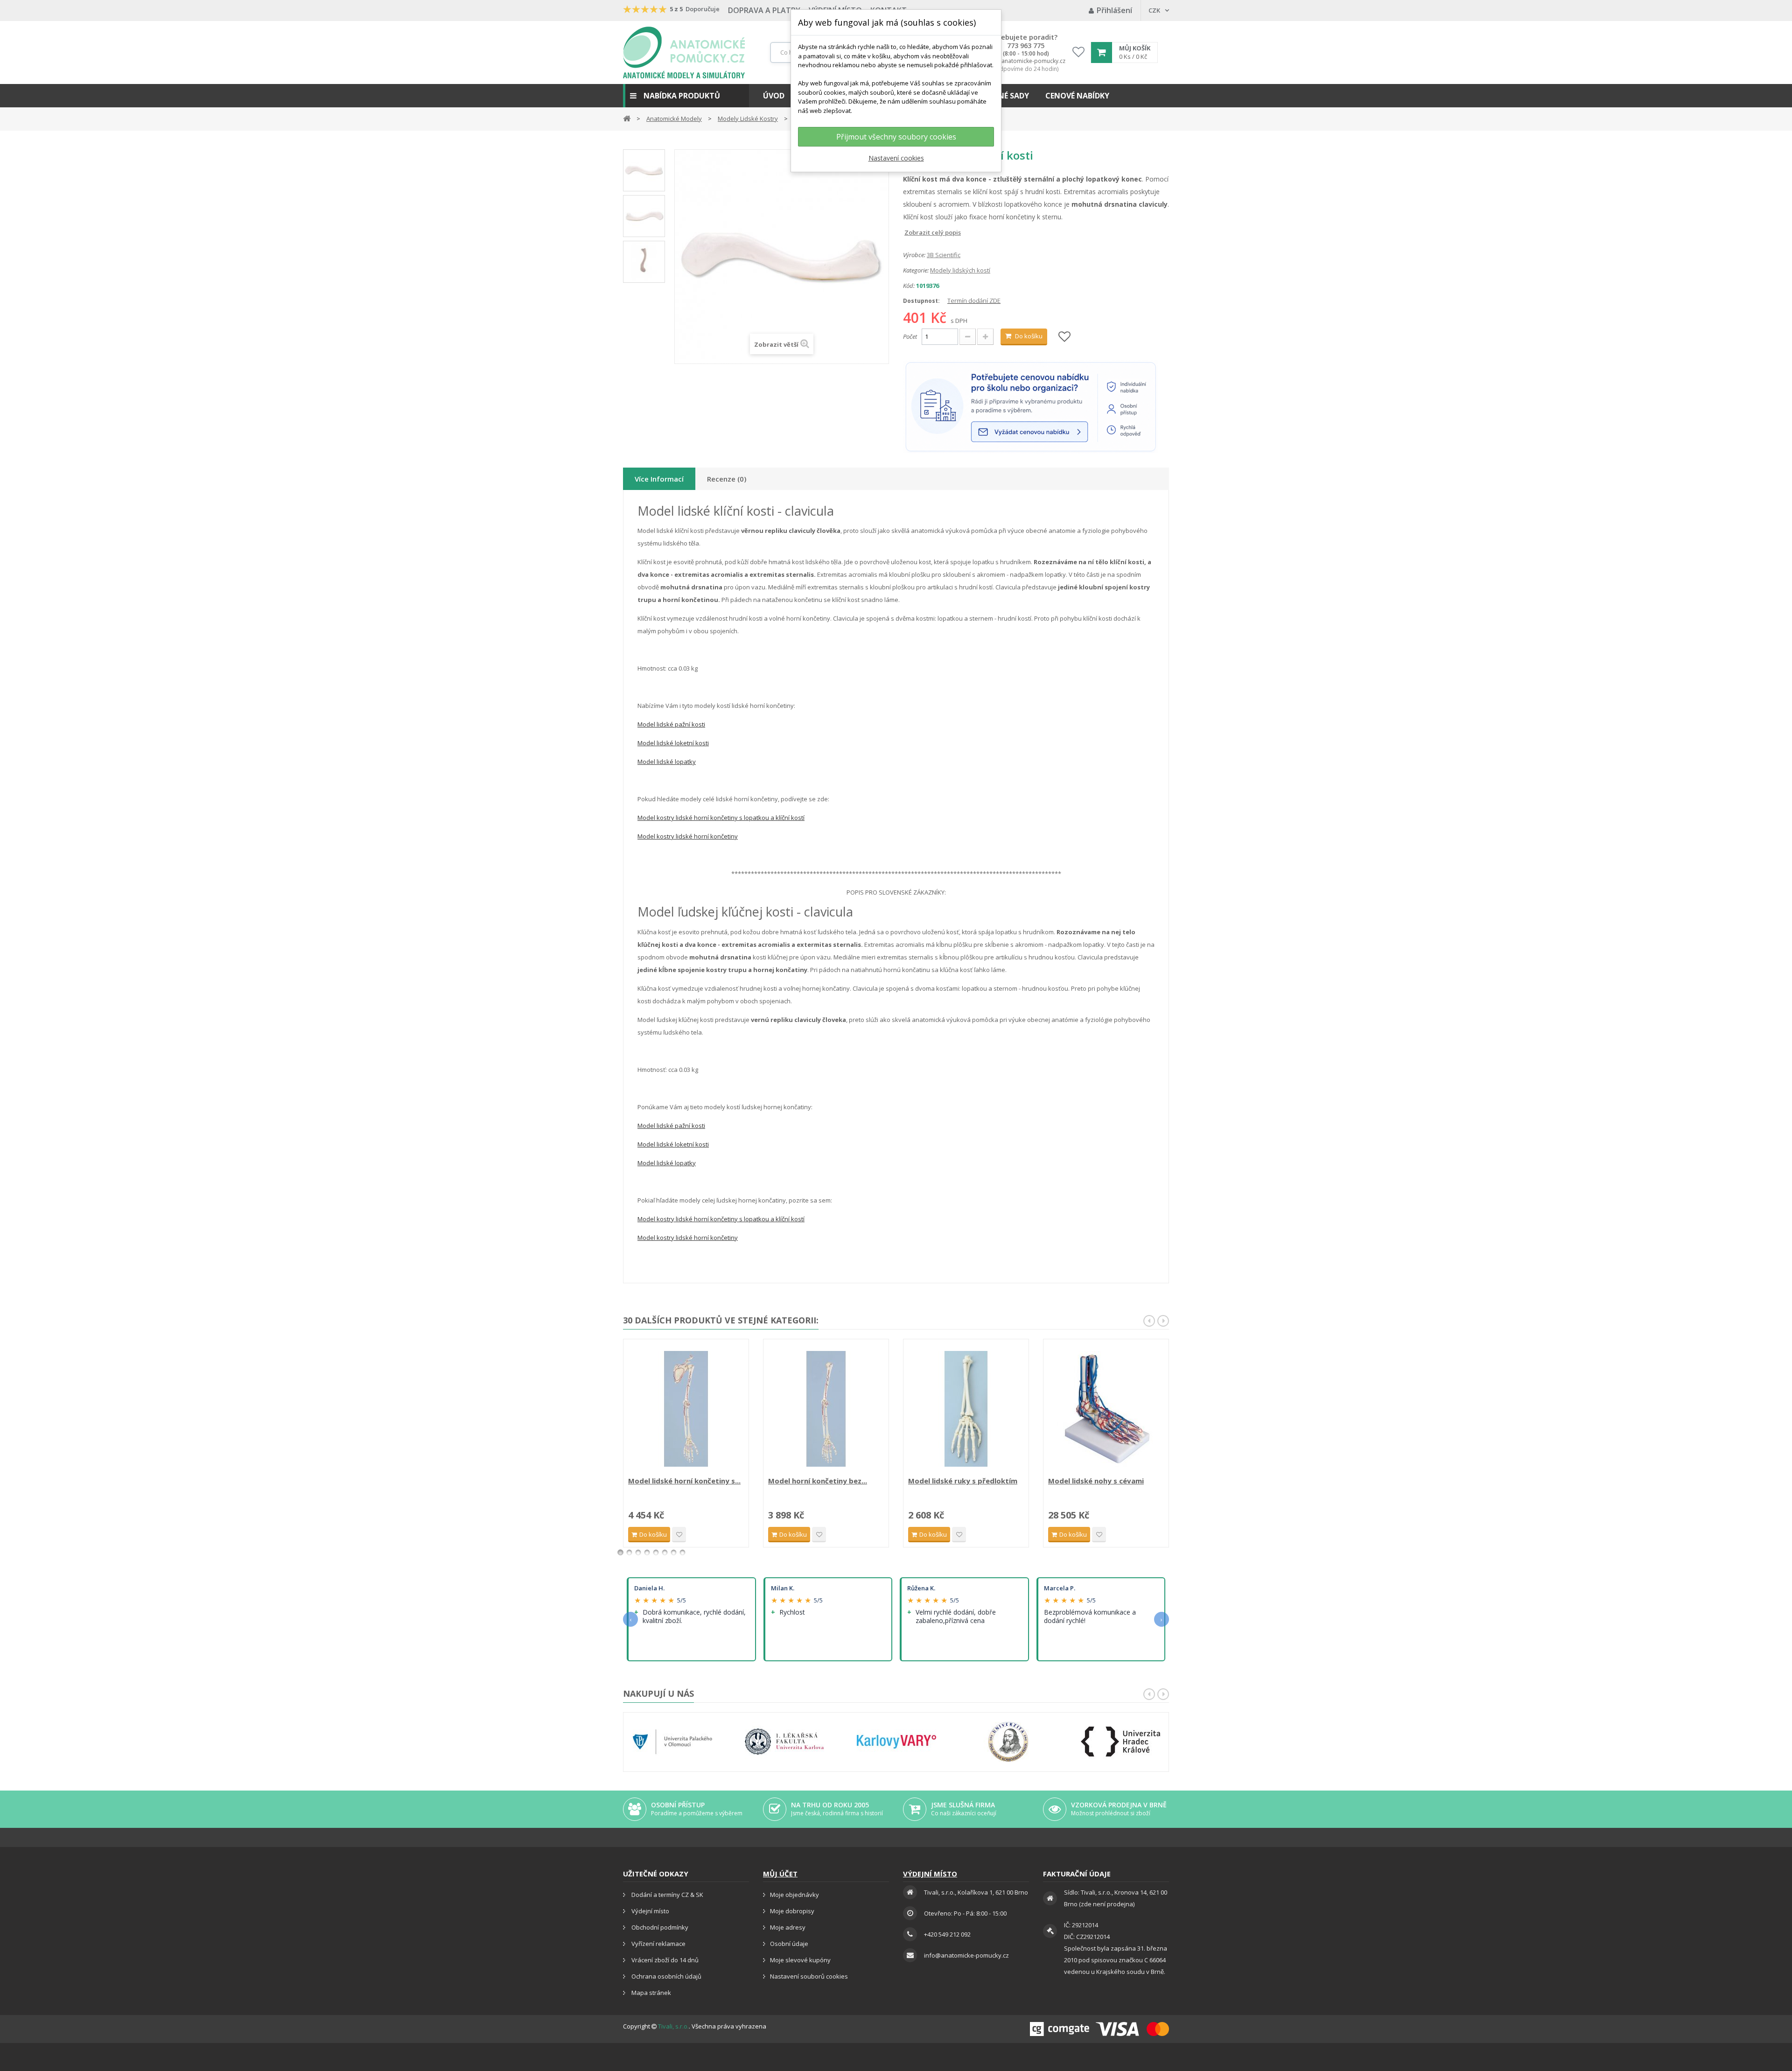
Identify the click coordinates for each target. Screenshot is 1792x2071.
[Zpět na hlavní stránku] (627, 118)
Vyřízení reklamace (658, 1944)
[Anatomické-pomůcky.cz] (684, 52)
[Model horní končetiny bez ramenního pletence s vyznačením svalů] (826, 1409)
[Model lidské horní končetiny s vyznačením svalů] (686, 1409)
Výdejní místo (650, 1911)
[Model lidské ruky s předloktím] (966, 1409)
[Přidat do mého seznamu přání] (1064, 337)
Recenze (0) (727, 479)
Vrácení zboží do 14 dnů (664, 1960)
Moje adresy (788, 1927)
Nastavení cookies (896, 158)
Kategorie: (916, 270)
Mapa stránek (651, 1993)
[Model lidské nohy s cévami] (1106, 1409)
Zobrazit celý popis (910, 232)
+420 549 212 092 (947, 1934)
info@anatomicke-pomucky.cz (1026, 61)
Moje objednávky (794, 1895)
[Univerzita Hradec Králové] (1120, 1742)
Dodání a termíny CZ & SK (667, 1895)
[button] (686, 96)
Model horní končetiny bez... (818, 1481)
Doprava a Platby (764, 10)
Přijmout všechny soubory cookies (896, 137)
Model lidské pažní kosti (671, 724)
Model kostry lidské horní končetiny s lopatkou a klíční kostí (721, 818)
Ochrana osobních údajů (666, 1976)
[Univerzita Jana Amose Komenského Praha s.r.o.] (1008, 1742)
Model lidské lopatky (667, 762)
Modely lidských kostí (960, 270)
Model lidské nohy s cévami (1096, 1481)
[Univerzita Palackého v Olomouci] (672, 1742)
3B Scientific (944, 255)
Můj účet (780, 1874)
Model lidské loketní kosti (673, 743)
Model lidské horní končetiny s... (684, 1481)
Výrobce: (914, 255)
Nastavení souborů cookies (809, 1976)
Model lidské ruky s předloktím (963, 1481)
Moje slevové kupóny (800, 1960)
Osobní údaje (789, 1944)
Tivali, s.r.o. (673, 2026)
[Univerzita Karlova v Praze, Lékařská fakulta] (784, 1742)
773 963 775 (1026, 46)
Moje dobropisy (792, 1911)
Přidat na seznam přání (679, 1535)
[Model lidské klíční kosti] (644, 216)
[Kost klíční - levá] (644, 170)
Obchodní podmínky (659, 1927)
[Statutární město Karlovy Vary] (896, 1742)
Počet (910, 336)
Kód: (909, 286)
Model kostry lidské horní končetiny (688, 836)
